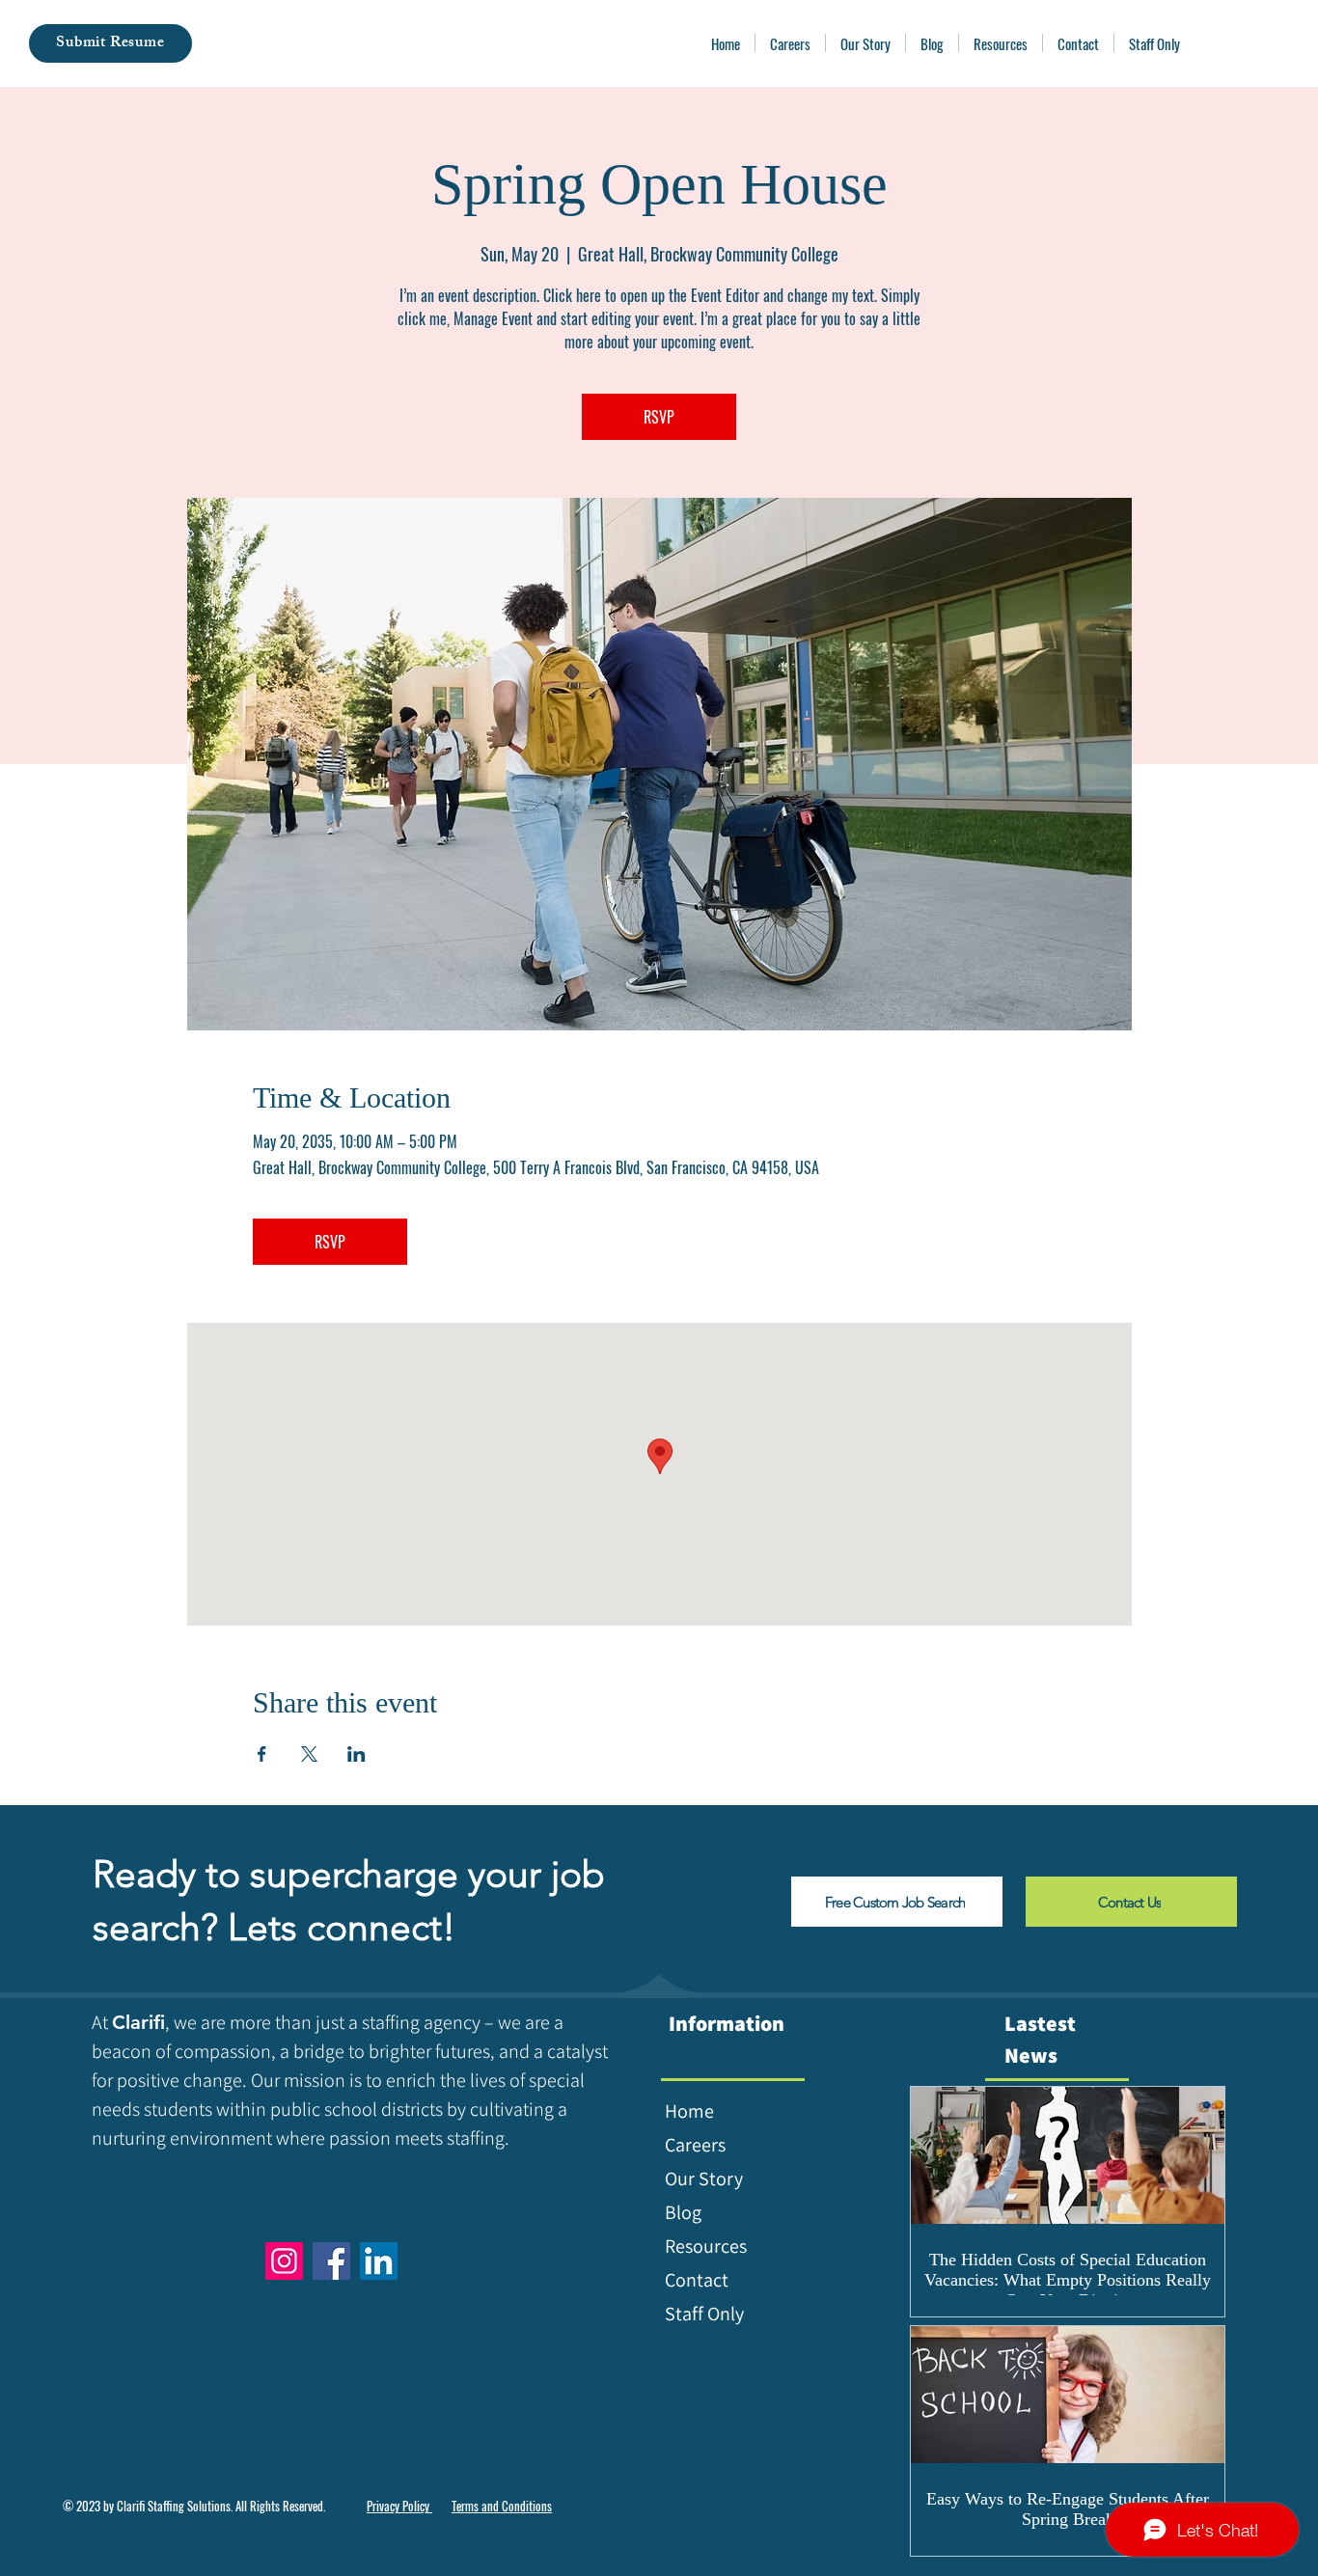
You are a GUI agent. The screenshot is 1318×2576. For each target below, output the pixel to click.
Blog (683, 2212)
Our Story (704, 2179)
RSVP (659, 417)
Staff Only (704, 2314)
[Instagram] (284, 2261)
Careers (695, 2145)
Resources (706, 2246)
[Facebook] (331, 2261)
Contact (697, 2280)
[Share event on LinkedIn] (357, 1754)
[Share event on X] (309, 1754)
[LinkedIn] (379, 2261)
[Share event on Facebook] (262, 1754)
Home (689, 2111)
